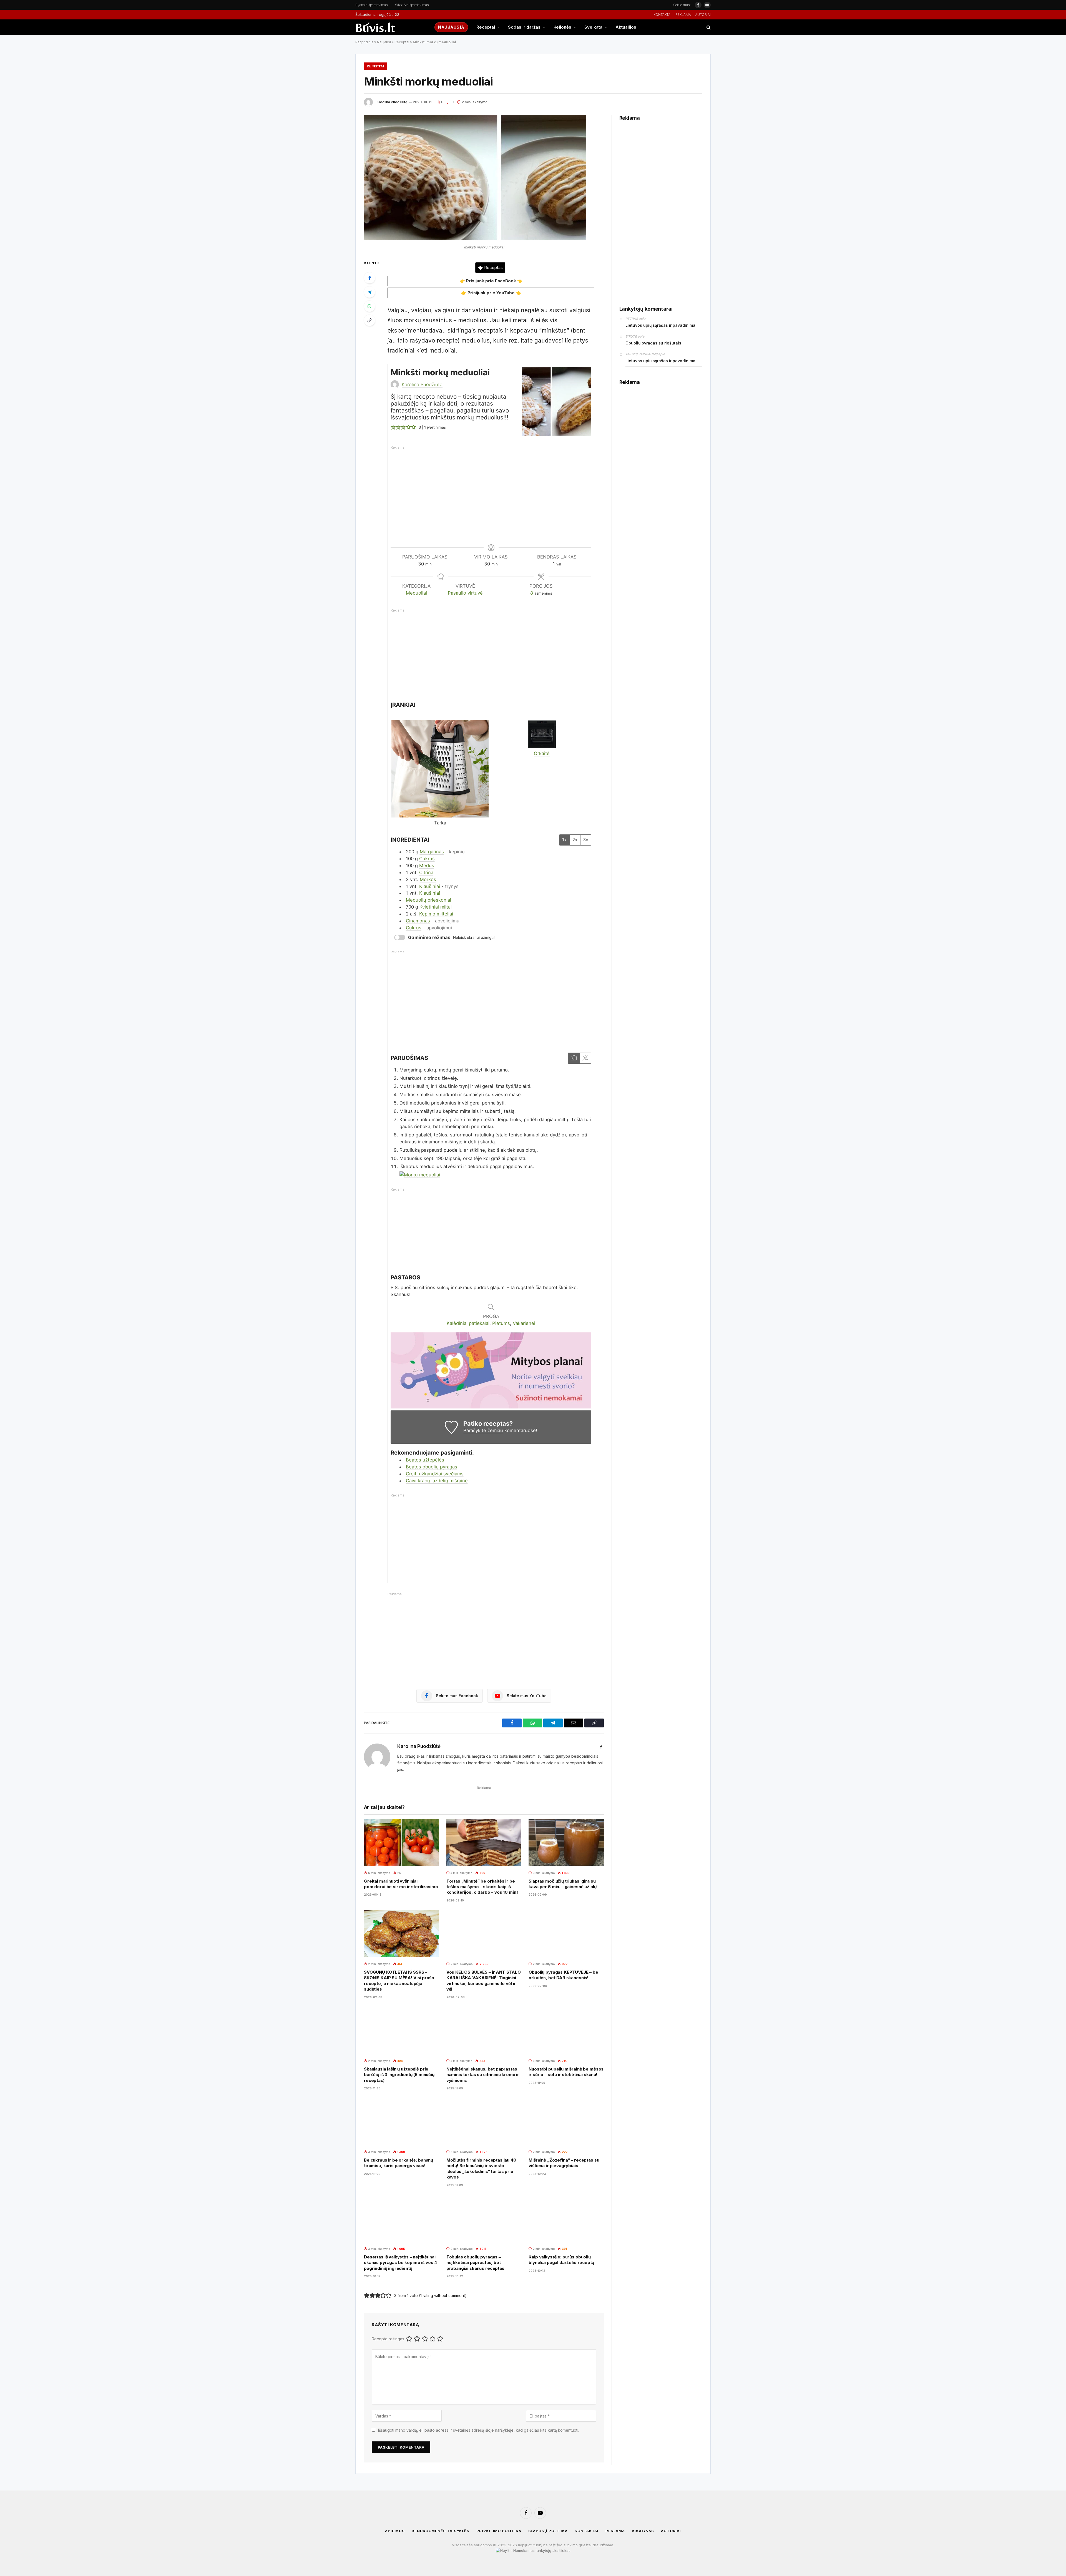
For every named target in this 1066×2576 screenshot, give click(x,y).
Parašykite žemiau (483, 1430)
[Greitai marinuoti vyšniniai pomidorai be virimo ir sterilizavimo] (402, 1842)
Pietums (501, 1323)
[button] (393, 427)
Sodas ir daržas (524, 27)
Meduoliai (416, 593)
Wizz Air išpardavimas (412, 5)
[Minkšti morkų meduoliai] (475, 239)
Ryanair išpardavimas (372, 5)
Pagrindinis (364, 42)
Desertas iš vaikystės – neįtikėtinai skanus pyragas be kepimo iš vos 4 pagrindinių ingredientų (400, 2263)
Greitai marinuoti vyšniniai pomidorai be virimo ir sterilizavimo (401, 1884)
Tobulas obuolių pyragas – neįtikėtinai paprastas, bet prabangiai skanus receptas (475, 2263)
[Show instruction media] (574, 1058)
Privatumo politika (499, 2531)
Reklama (683, 15)
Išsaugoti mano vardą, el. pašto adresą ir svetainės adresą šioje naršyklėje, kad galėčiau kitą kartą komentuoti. (479, 2430)
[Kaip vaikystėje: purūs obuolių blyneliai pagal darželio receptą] (566, 2218)
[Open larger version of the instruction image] (420, 1175)
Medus (427, 866)
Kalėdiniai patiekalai (468, 1323)
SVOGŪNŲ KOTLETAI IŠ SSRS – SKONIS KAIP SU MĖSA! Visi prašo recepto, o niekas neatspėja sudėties (399, 1981)
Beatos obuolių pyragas (432, 1467)
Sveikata (593, 27)
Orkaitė (542, 753)
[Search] (708, 27)
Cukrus (427, 859)
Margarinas (432, 852)
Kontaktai (662, 15)
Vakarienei (524, 1323)
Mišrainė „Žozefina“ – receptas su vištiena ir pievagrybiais (564, 2163)
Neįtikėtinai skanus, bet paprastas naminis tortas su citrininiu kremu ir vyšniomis (483, 2075)
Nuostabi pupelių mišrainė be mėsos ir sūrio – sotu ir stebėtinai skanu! (566, 2072)
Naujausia (451, 27)
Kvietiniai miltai (436, 907)
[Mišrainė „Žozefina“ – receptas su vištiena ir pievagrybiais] (566, 2121)
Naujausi (384, 42)
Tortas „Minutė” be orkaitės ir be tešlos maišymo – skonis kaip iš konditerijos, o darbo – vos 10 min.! (483, 1887)
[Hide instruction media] (585, 1058)
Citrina (426, 872)
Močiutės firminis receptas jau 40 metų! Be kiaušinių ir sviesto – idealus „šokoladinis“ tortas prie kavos (481, 2169)
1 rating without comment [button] (443, 2295)
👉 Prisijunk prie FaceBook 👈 (491, 281)
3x (586, 840)
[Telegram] (369, 292)
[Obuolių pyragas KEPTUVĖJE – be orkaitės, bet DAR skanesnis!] (566, 1934)
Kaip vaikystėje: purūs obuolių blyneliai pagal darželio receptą (561, 2260)
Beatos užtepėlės (425, 1460)
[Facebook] (369, 278)
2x (575, 840)
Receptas (493, 268)
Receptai (486, 27)
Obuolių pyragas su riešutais (653, 343)
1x (564, 840)
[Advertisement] (494, 491)
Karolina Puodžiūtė (392, 102)
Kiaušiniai (430, 886)
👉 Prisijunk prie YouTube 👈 (491, 293)
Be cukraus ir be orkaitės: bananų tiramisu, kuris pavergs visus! (399, 2163)
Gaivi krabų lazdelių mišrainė (437, 1481)
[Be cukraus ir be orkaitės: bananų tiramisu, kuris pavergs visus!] (402, 2121)
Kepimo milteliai (436, 914)
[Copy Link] (369, 320)
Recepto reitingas (388, 2339)
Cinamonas (418, 921)
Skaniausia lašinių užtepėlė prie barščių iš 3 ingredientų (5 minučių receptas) (399, 2075)
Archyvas (643, 2531)
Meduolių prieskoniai (428, 900)
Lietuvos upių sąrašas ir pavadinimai (661, 325)
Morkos (428, 879)
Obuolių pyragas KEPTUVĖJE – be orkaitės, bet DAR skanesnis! (563, 1975)
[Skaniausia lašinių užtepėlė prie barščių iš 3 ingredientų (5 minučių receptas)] (402, 2030)
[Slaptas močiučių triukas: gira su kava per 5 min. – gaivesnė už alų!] (566, 1842)
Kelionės (562, 27)
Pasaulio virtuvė (465, 593)
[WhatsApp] (369, 306)
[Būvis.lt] (390, 27)
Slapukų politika (548, 2531)
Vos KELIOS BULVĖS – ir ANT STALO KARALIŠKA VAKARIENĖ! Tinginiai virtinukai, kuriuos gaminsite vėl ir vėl (484, 1981)
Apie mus (395, 2531)
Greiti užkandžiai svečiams (435, 1474)
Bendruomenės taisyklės (441, 2531)
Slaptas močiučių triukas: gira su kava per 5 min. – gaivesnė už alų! (563, 1884)
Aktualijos (626, 27)
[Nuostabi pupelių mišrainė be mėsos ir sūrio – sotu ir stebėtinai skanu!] (566, 2030)
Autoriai (703, 15)
